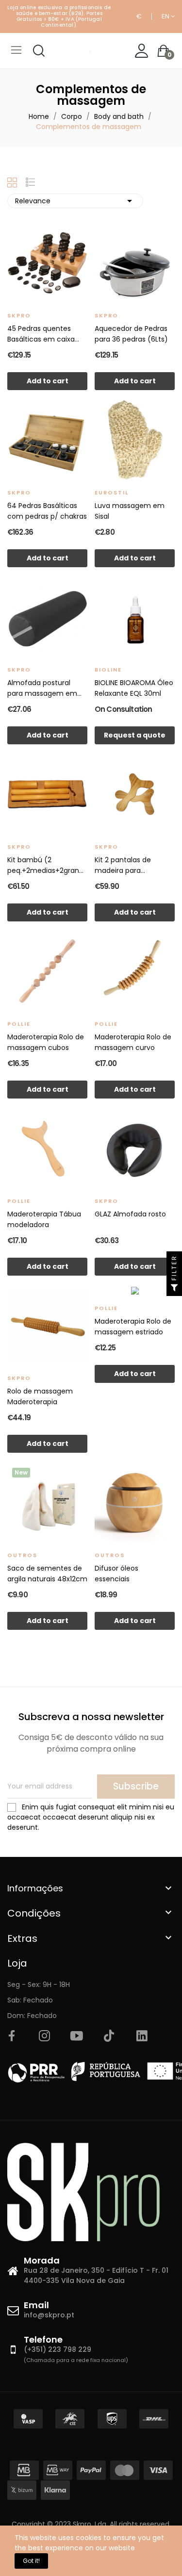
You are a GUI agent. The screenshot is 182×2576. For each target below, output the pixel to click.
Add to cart (48, 381)
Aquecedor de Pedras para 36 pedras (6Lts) (131, 334)
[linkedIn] (142, 2036)
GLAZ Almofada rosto (130, 1214)
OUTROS (22, 1555)
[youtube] (77, 2036)
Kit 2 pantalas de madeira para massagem (123, 865)
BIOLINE (108, 670)
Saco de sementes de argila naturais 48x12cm (47, 1574)
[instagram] (44, 2036)
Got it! (31, 2561)
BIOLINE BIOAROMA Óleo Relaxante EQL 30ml (134, 688)
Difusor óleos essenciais (116, 1574)
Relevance (75, 201)
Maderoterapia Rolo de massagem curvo (133, 1042)
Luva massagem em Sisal (130, 511)
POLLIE (19, 1024)
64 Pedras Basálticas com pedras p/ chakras (47, 511)
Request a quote (135, 735)
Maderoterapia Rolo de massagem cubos (46, 1042)
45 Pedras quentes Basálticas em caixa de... (41, 334)
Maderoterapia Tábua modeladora (44, 1219)
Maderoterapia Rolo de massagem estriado (133, 1327)
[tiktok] (109, 2036)
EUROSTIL (112, 492)
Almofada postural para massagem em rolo (42, 688)
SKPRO (19, 315)
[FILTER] (174, 1288)
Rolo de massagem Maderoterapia (40, 1396)
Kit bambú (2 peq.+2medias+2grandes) (47, 865)
